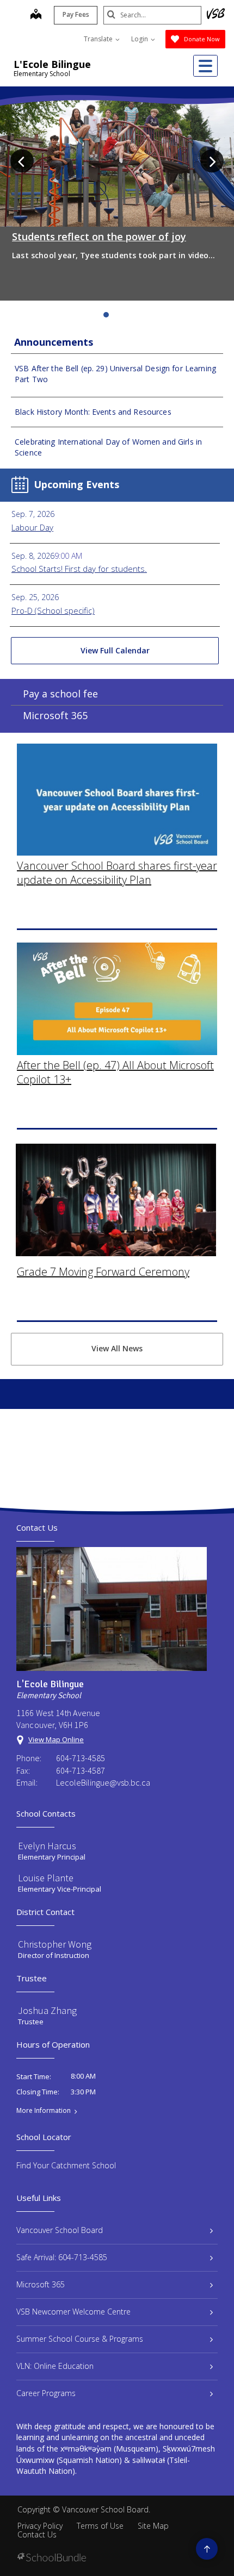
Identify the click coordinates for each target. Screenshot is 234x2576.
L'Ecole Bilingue (52, 64)
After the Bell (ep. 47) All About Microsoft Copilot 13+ (115, 1072)
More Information (44, 2111)
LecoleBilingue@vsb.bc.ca (103, 1782)
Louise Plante (46, 1878)
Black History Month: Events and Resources (93, 412)
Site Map (153, 2526)
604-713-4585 (81, 1758)
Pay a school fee (60, 694)
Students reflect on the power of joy (99, 236)
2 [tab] (106, 315)
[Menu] (205, 66)
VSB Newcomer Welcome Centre (73, 2312)
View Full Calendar (115, 650)
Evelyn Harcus (47, 1846)
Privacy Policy (40, 2526)
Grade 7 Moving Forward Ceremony (103, 1272)
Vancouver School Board (60, 2230)
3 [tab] (117, 315)
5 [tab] (139, 315)
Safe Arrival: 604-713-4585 (62, 2257)
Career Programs (46, 2393)
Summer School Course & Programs (80, 2339)
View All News (117, 1348)
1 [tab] (95, 315)
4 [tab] (128, 315)
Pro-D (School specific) (53, 610)
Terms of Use (100, 2526)
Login (140, 39)
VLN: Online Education (55, 2366)
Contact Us (37, 2534)
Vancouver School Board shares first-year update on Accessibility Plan (117, 873)
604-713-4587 (81, 1770)
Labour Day (32, 527)
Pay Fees (76, 14)
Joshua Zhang (47, 2010)
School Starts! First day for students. (79, 569)
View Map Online (56, 1739)
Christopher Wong (55, 1944)
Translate (99, 39)
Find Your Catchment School (66, 2165)
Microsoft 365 (55, 715)
